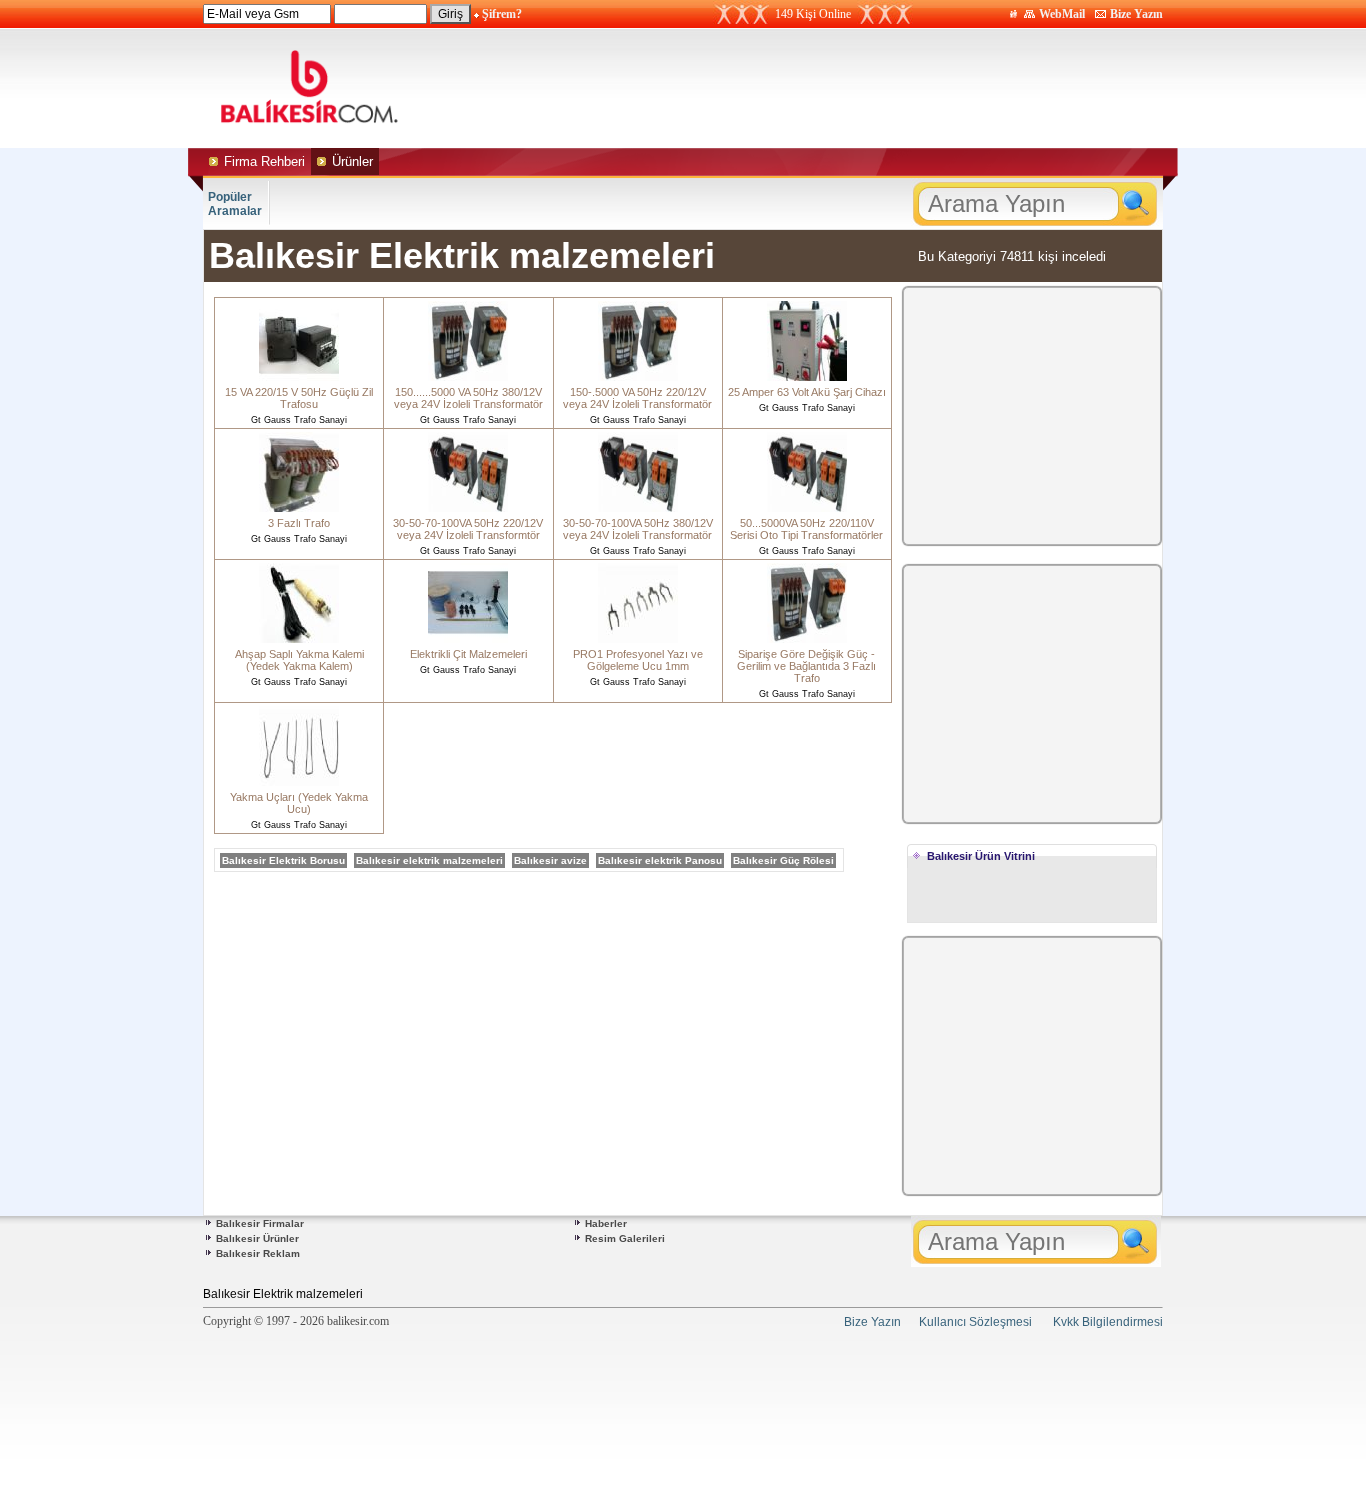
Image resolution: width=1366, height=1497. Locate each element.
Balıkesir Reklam (258, 1253)
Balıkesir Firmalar (260, 1223)
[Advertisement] (871, 88)
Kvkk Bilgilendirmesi (1108, 1322)
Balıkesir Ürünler (257, 1238)
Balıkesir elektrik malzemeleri (429, 860)
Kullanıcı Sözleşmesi (975, 1322)
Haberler (606, 1223)
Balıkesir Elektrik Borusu (283, 860)
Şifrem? (502, 14)
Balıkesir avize (550, 860)
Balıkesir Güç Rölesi (783, 860)
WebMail (1062, 14)
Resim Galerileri (625, 1238)
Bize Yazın (1136, 14)
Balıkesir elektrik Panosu (660, 860)
